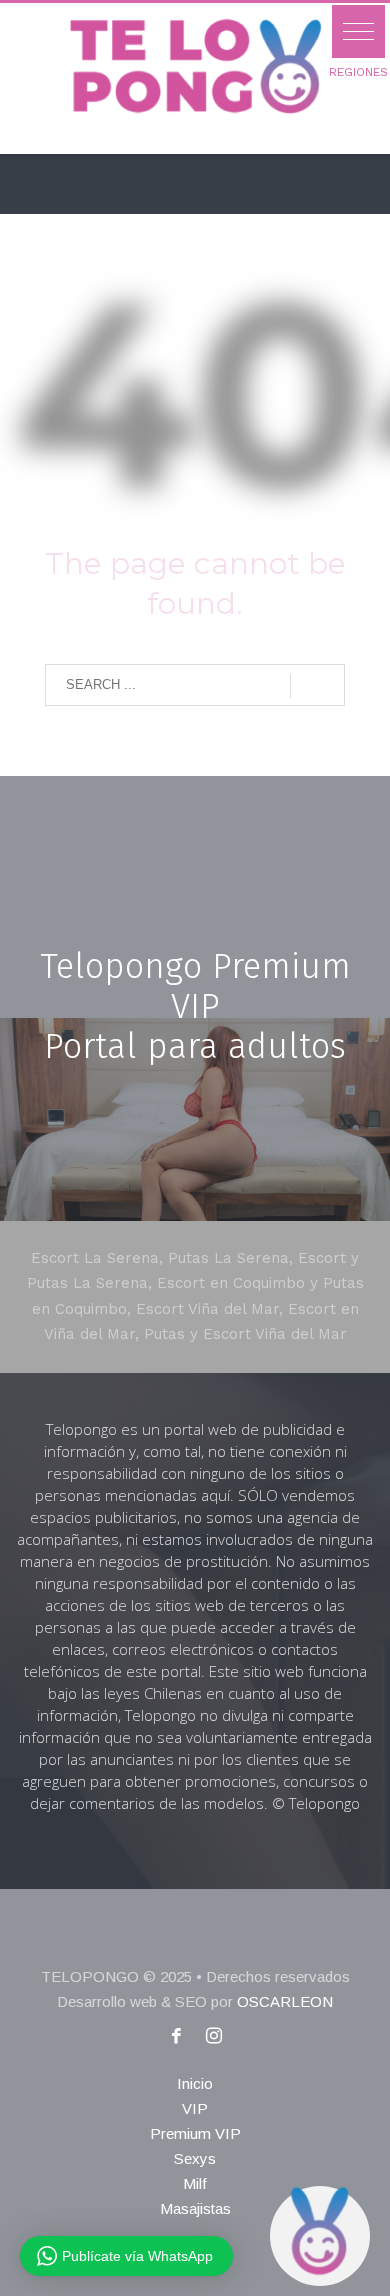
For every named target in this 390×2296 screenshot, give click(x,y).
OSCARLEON (285, 2001)
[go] (317, 686)
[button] (358, 31)
